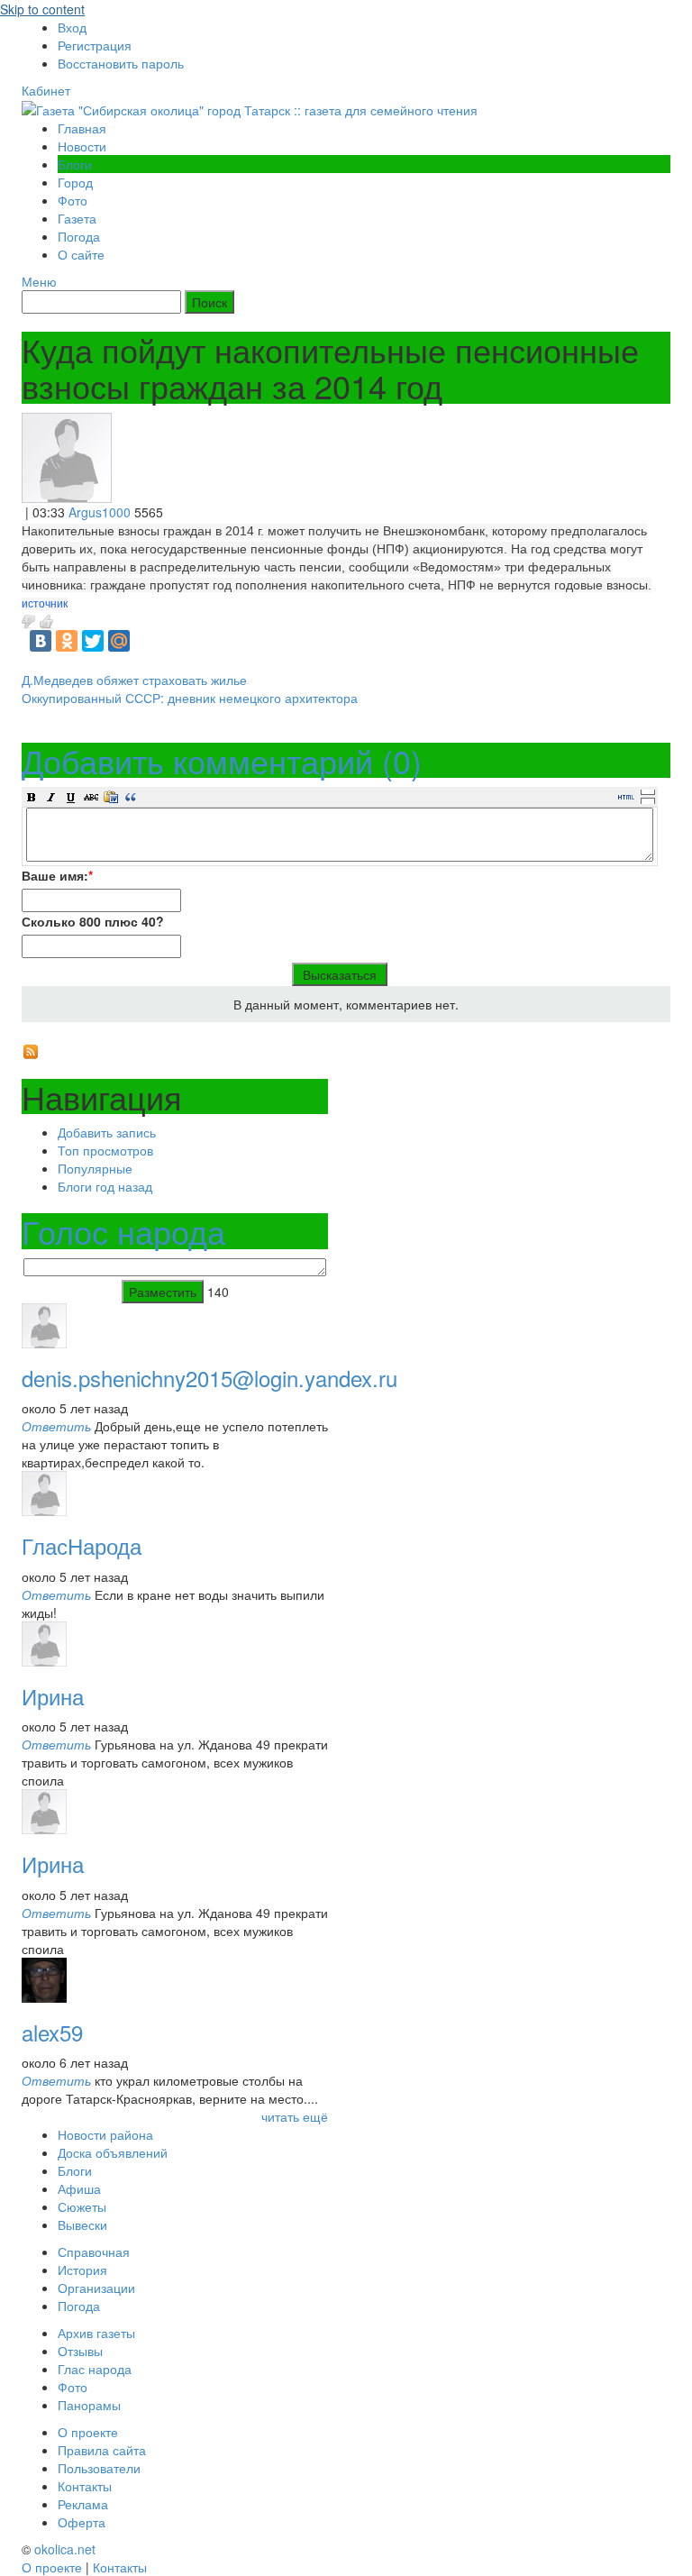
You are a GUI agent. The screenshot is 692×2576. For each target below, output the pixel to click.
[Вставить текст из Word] (111, 797)
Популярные (95, 1168)
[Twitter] (93, 641)
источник (45, 604)
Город (75, 182)
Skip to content (42, 9)
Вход (72, 27)
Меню (39, 281)
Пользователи (99, 2468)
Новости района (105, 2134)
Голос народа (123, 1231)
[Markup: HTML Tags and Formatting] (67, 455)
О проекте (88, 2432)
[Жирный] (32, 797)
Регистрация (95, 45)
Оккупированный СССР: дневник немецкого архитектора (190, 698)
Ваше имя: (57, 875)
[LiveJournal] (145, 641)
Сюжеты (82, 2206)
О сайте (81, 254)
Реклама (83, 2504)
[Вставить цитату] (131, 797)
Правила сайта (102, 2450)
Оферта (82, 2522)
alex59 (52, 2032)
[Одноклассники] (67, 641)
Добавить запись (107, 1132)
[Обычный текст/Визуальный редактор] (626, 797)
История (82, 2270)
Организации (96, 2288)
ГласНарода (82, 1545)
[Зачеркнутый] (91, 797)
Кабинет (46, 90)
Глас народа (95, 2369)
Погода (79, 236)
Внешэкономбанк (434, 531)
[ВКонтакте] (41, 641)
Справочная (94, 2252)
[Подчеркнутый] (71, 797)
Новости (82, 146)
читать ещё (295, 2116)
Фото (73, 200)
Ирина (53, 1696)
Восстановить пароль (121, 63)
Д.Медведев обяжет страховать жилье (134, 680)
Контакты (85, 2486)
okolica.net (65, 2549)
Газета (77, 218)
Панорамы (89, 2405)
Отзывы (80, 2351)
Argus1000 (100, 512)
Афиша (79, 2188)
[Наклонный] (51, 797)
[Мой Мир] (119, 641)
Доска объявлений (113, 2152)
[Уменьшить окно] (648, 800)
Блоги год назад (105, 1186)
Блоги (75, 164)
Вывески (82, 2224)
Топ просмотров (105, 1150)
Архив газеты (96, 2333)
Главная (82, 128)
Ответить (56, 1426)
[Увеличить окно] (648, 791)
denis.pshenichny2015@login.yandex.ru (209, 1378)
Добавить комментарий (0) (222, 760)
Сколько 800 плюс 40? (93, 921)
